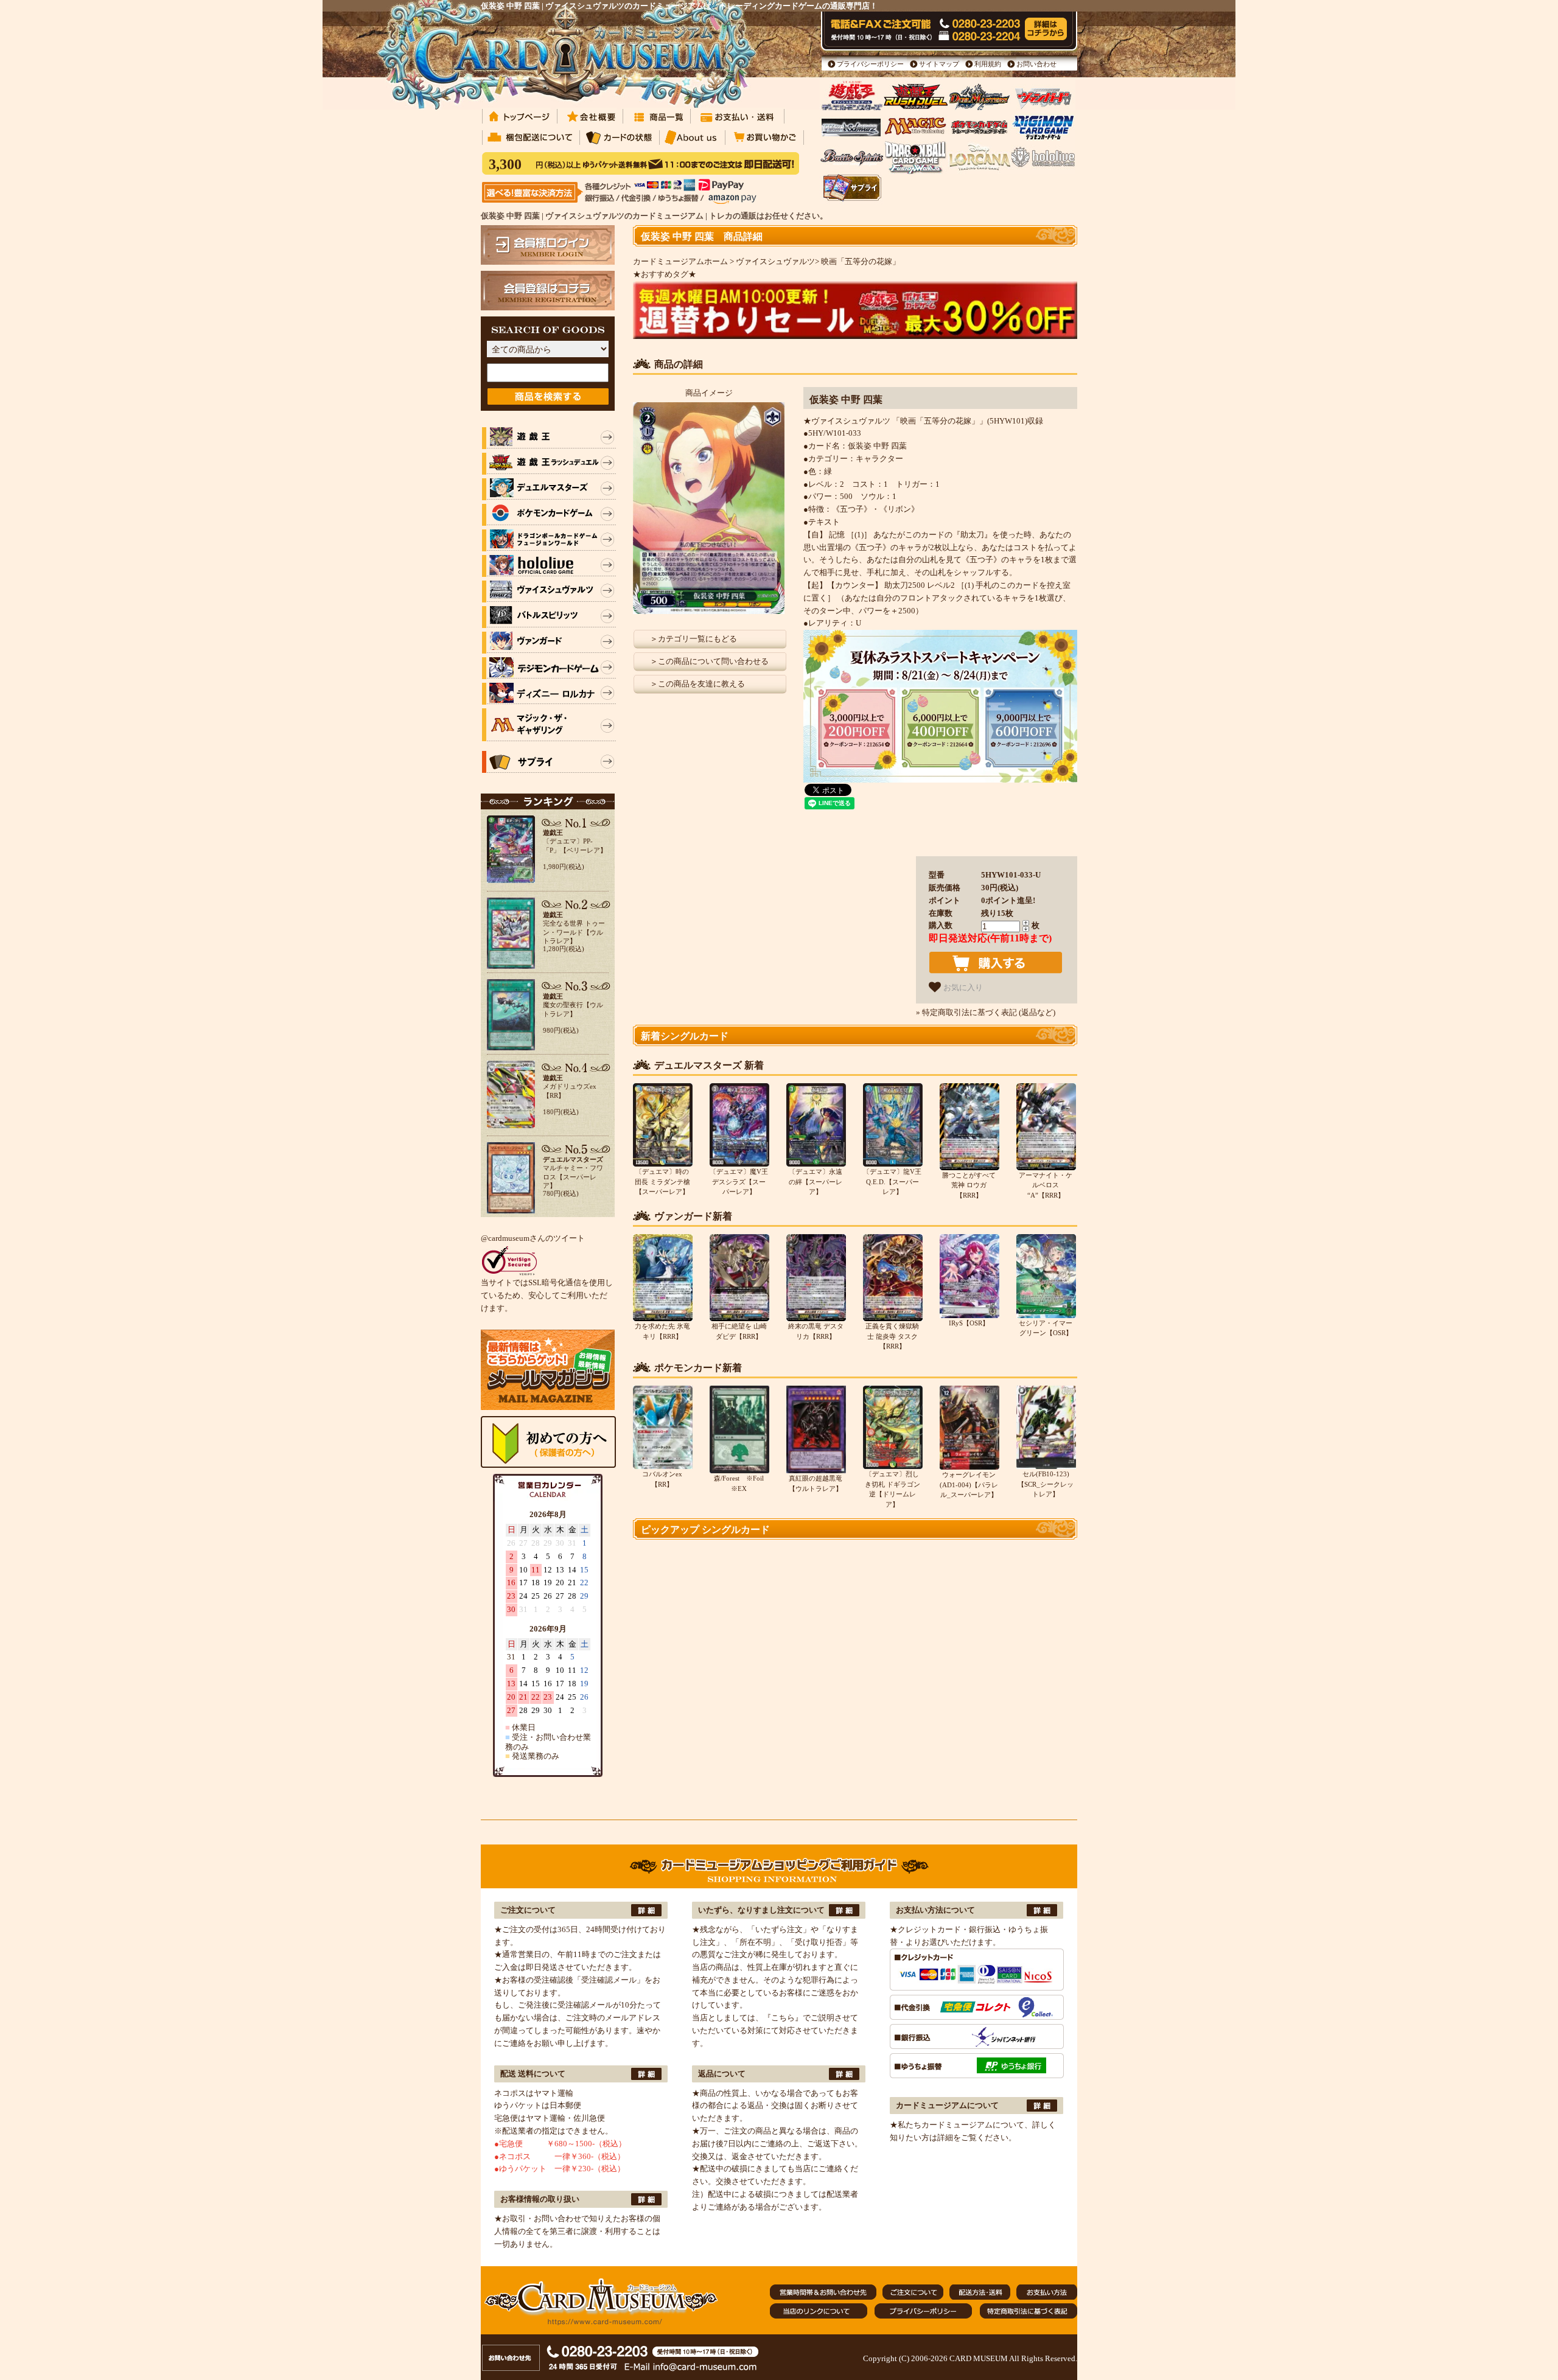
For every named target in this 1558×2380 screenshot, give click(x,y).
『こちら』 (783, 2018)
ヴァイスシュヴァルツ (775, 261)
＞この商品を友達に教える (697, 684)
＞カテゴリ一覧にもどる (693, 639)
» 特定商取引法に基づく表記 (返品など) (986, 1012)
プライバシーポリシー (870, 64)
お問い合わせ (1036, 64)
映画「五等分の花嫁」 (861, 261)
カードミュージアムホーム (680, 261)
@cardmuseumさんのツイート (533, 1238)
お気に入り (962, 987)
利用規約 (988, 64)
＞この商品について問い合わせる (709, 661)
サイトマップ (939, 64)
